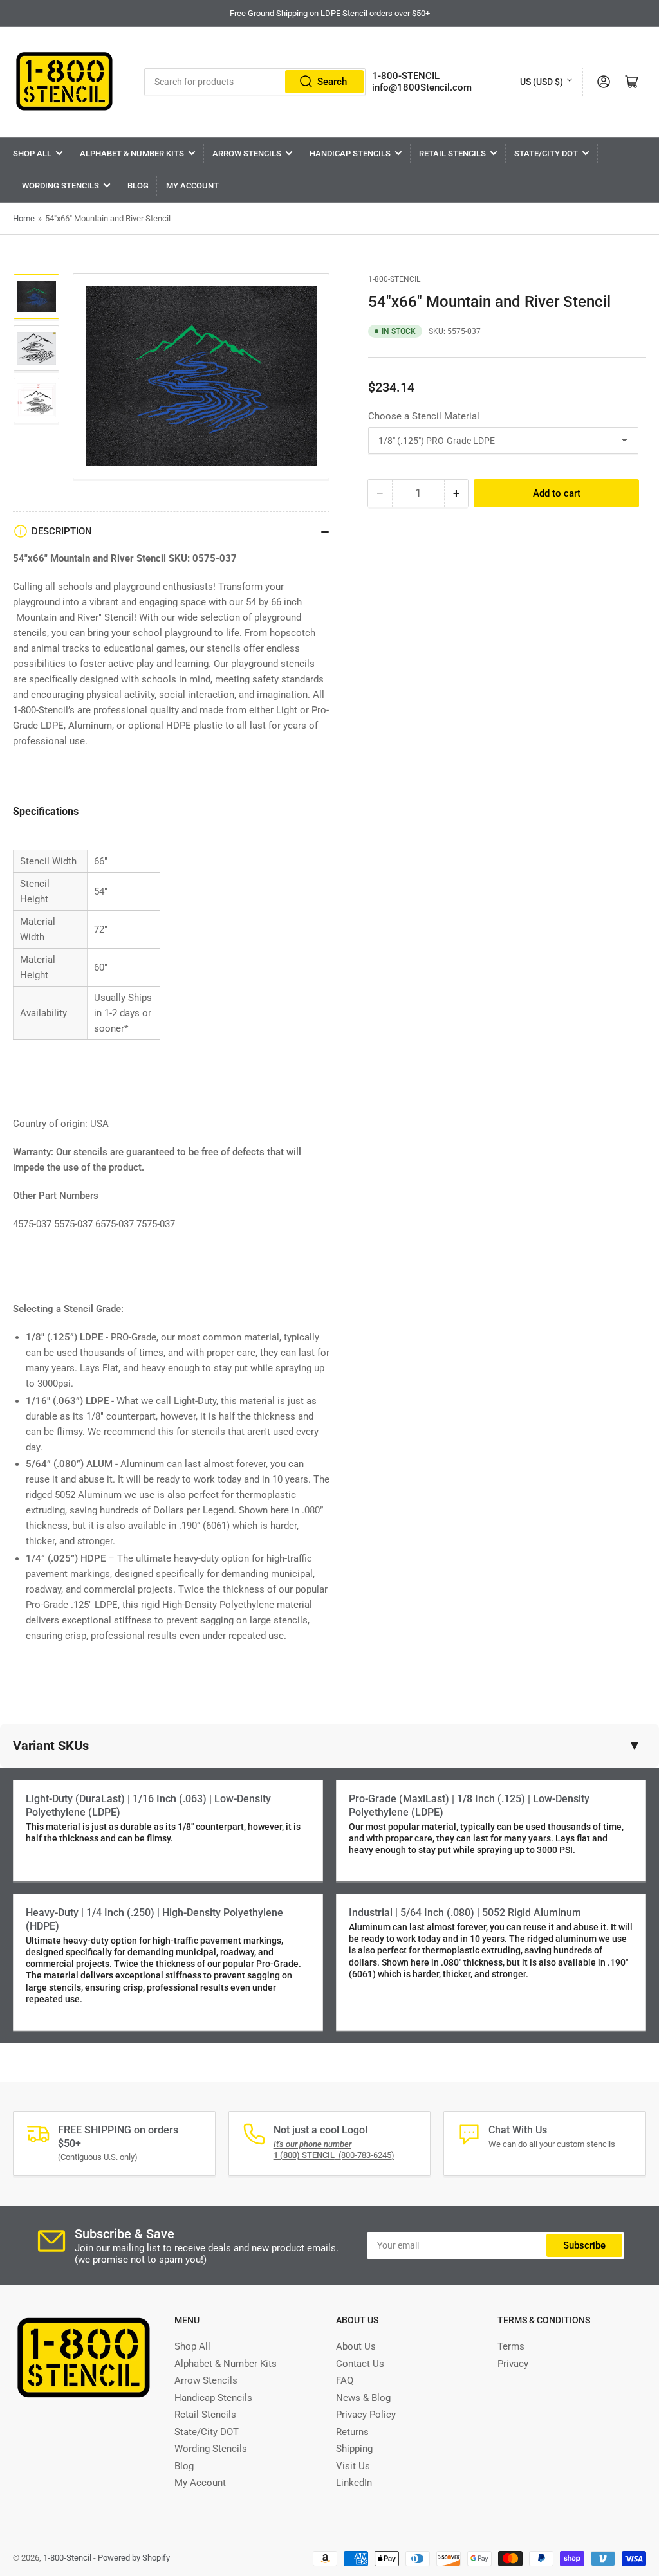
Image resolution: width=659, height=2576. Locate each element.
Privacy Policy (366, 2415)
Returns (352, 2432)
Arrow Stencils (247, 153)
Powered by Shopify (134, 2558)
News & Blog (363, 2398)
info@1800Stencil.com (422, 87)
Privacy (513, 2364)
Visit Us (353, 2466)
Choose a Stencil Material (424, 416)
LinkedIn (354, 2483)
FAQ (345, 2380)
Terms (511, 2346)
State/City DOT (546, 153)
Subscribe (584, 2245)
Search (332, 82)
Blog (138, 186)
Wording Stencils (60, 186)
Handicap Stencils (350, 153)
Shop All (32, 153)
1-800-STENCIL (406, 76)
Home (24, 218)
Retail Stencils (452, 153)
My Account (192, 186)
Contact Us (360, 2364)
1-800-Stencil (394, 279)
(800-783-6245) (334, 2155)
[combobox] (255, 82)
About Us (356, 2346)
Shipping (354, 2449)
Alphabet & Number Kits (132, 153)
